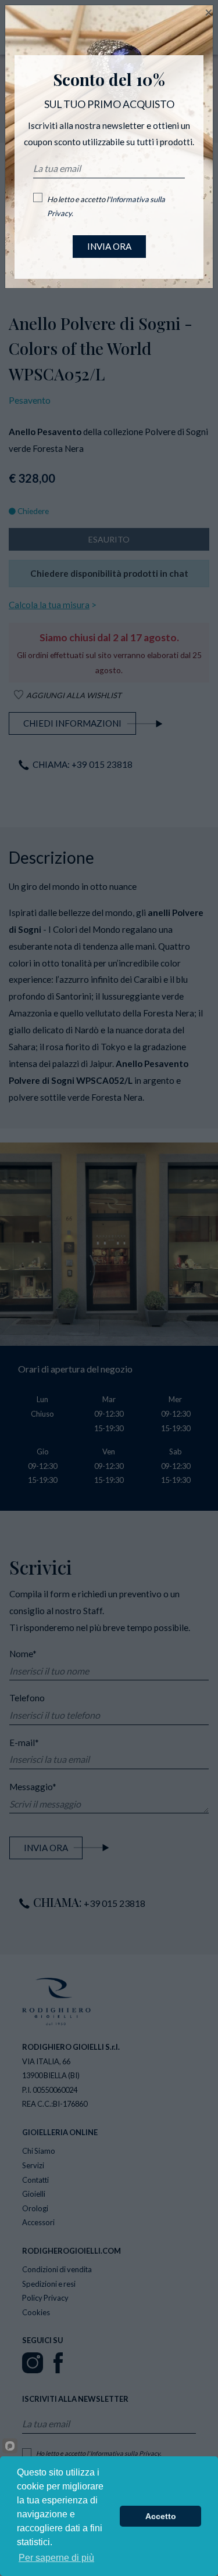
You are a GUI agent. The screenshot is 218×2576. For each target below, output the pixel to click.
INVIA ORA (109, 246)
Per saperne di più (56, 2558)
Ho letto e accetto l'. (106, 206)
